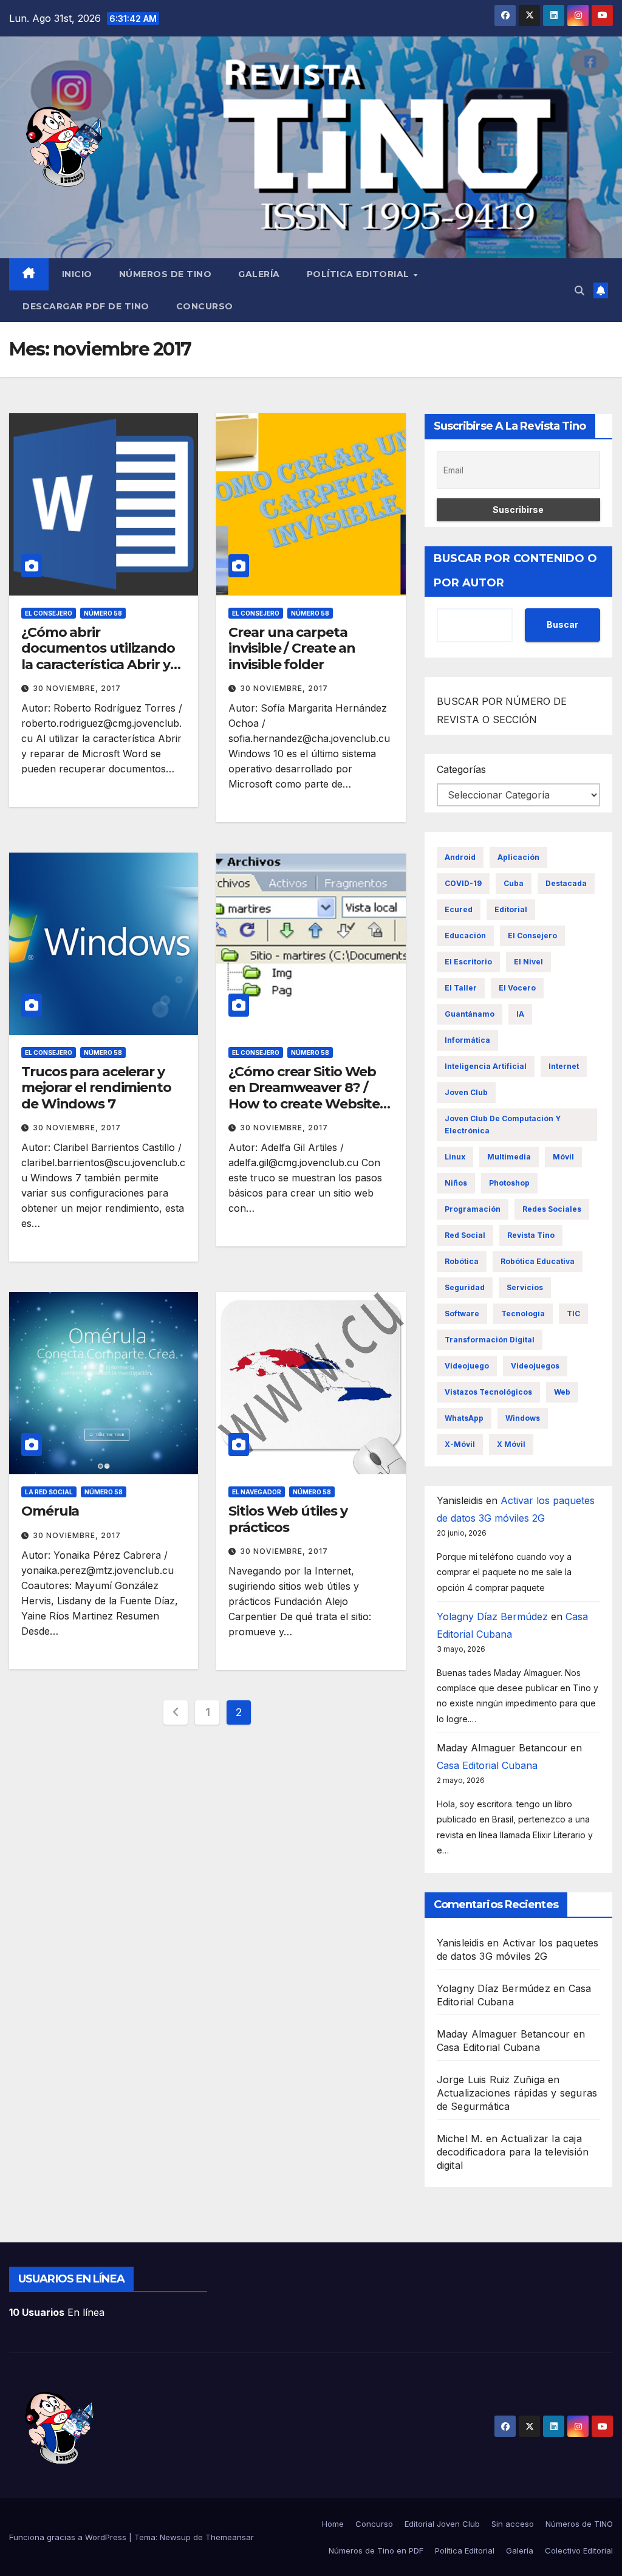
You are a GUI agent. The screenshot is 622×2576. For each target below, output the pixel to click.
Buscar (562, 624)
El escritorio (468, 962)
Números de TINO (166, 274)
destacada (566, 883)
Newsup (175, 2537)
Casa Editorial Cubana (487, 1765)
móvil (563, 1157)
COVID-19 (463, 883)
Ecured (459, 909)
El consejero (49, 613)
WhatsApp (464, 1418)
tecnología (523, 1314)
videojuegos (535, 1366)
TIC (573, 1314)
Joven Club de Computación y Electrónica (503, 1125)
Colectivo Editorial (579, 2550)
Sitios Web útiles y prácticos (288, 1519)
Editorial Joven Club (442, 2524)
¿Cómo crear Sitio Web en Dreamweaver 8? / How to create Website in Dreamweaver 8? (304, 1096)
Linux (455, 1157)
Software (462, 1314)
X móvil (511, 1444)
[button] (579, 290)
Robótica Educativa (538, 1261)
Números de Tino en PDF (376, 2550)
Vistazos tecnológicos (488, 1392)
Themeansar (230, 2537)
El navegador (257, 1492)
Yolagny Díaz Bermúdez (492, 1616)
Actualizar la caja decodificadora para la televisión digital (513, 2152)
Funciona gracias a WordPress (69, 2537)
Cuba (514, 883)
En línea (57, 2312)
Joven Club (466, 1092)
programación (473, 1209)
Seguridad (465, 1287)
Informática (467, 1040)
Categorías (461, 769)
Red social (465, 1235)
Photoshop (509, 1183)
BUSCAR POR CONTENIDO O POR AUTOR (515, 571)
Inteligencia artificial (486, 1066)
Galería (259, 274)
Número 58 (103, 613)
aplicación (518, 857)
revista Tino (531, 1235)
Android (460, 857)
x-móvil (460, 1444)
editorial (511, 909)
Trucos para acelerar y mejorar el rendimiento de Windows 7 (96, 1088)
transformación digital (490, 1340)
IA (520, 1014)
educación (465, 936)
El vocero (517, 988)
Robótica (462, 1261)
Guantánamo (470, 1014)
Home (333, 2524)
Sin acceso (513, 2524)
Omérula (50, 1511)
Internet (564, 1066)
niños (456, 1183)
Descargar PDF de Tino (86, 306)
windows (523, 1418)
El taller (461, 988)
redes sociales (552, 1209)
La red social (49, 1492)
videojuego (467, 1366)
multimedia (509, 1157)
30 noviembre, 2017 (77, 688)
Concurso (205, 306)
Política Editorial (360, 274)
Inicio (77, 274)
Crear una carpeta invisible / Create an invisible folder (292, 648)
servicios (525, 1287)
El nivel (528, 962)
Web (562, 1392)
